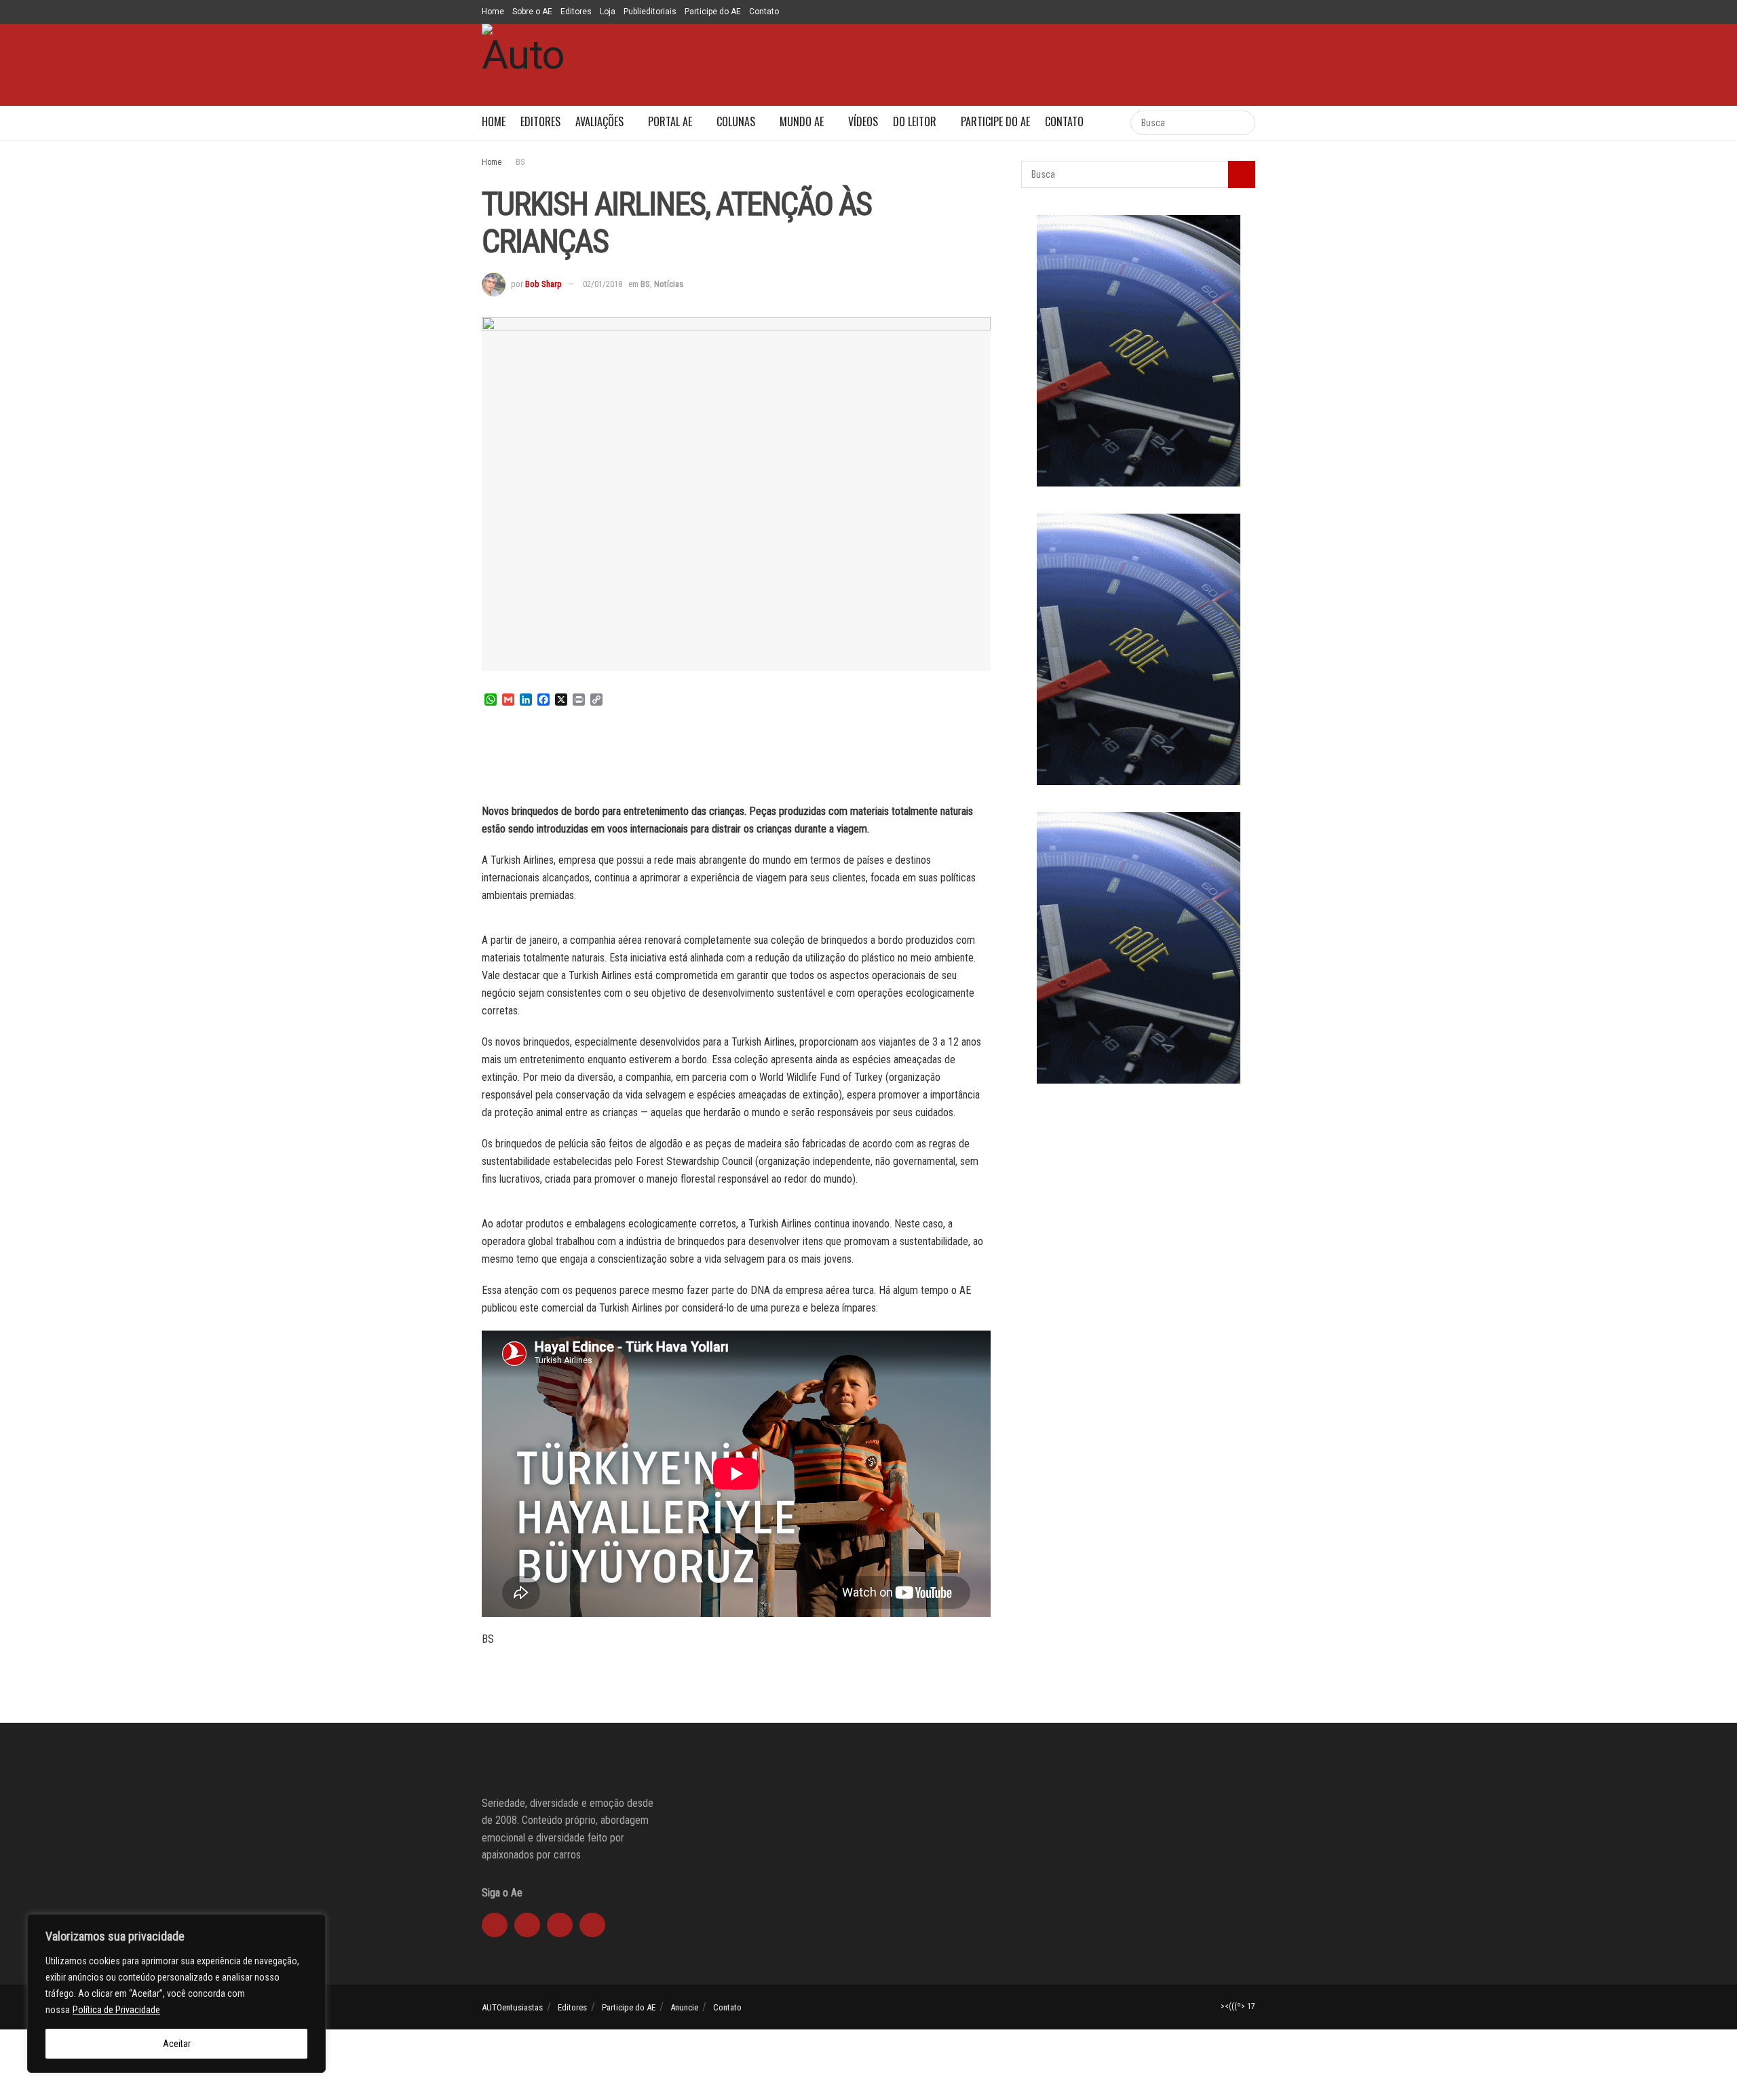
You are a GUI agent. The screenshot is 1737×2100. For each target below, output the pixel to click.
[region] (176, 1993)
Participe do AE (713, 12)
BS (520, 162)
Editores (576, 12)
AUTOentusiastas (512, 2007)
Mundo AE (802, 121)
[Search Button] (1106, 123)
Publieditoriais (650, 12)
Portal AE (670, 121)
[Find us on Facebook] (1235, 12)
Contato (764, 12)
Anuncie (684, 2007)
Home (493, 12)
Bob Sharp (543, 284)
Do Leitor (915, 121)
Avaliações (599, 121)
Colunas (736, 121)
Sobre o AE (532, 12)
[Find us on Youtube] (1201, 12)
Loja (608, 12)
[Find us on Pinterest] (1252, 12)
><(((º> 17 (1238, 2006)
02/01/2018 (603, 284)
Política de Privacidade (116, 2010)
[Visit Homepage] (523, 65)
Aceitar (177, 2044)
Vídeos (863, 121)
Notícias (669, 284)
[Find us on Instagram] (1218, 12)
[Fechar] (311, 1926)
